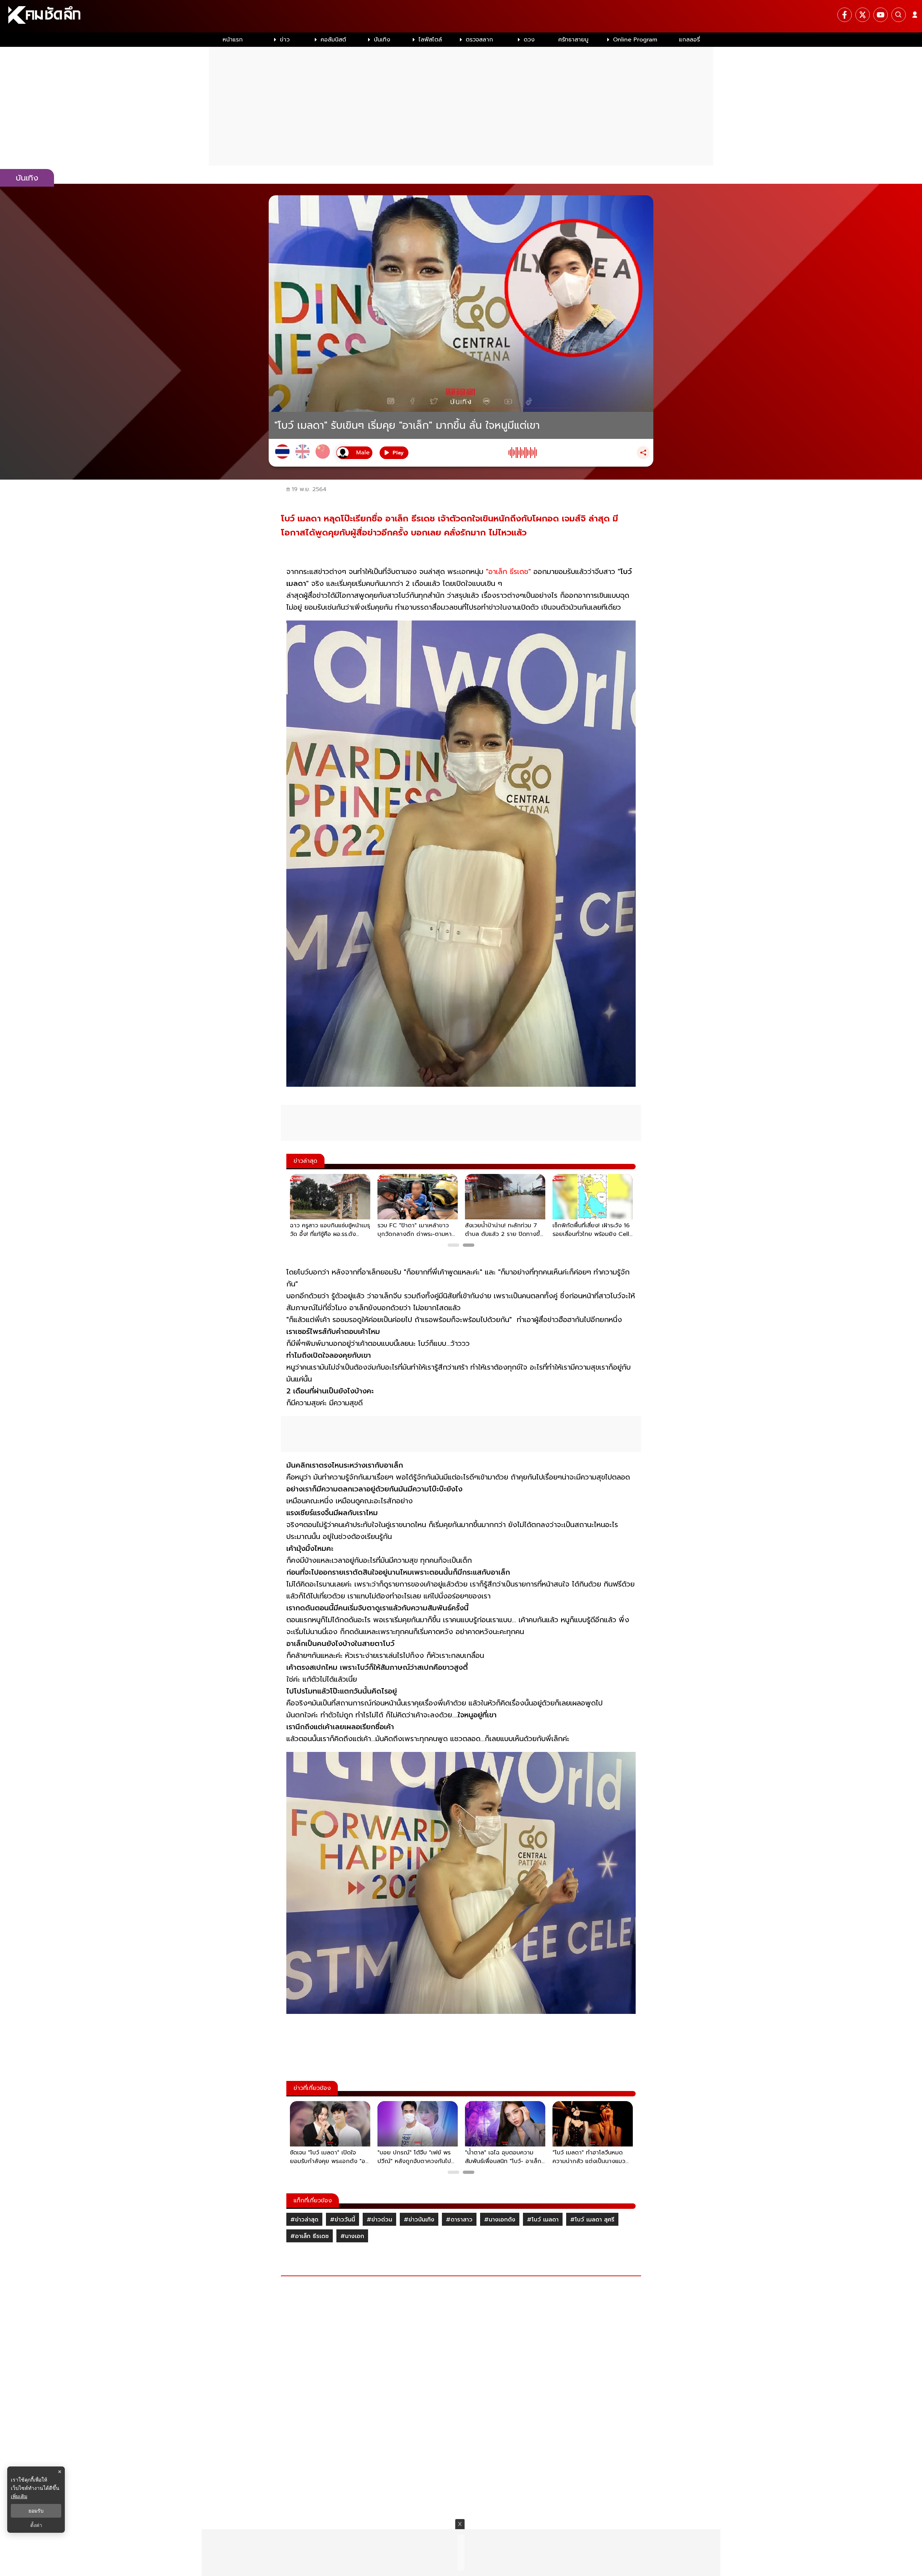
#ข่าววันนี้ (343, 2220)
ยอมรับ (36, 2511)
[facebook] (845, 15)
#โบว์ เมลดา (543, 2220)
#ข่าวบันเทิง (419, 2220)
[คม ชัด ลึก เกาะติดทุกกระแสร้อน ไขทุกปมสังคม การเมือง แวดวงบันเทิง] (461, 16)
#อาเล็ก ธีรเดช (310, 2236)
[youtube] (881, 15)
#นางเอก (352, 2236)
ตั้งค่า (36, 2525)
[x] (863, 15)
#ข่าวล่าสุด (304, 2220)
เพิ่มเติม (19, 2496)
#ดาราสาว (459, 2220)
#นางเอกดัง (500, 2220)
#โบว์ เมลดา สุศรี (592, 2220)
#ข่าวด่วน (379, 2220)
